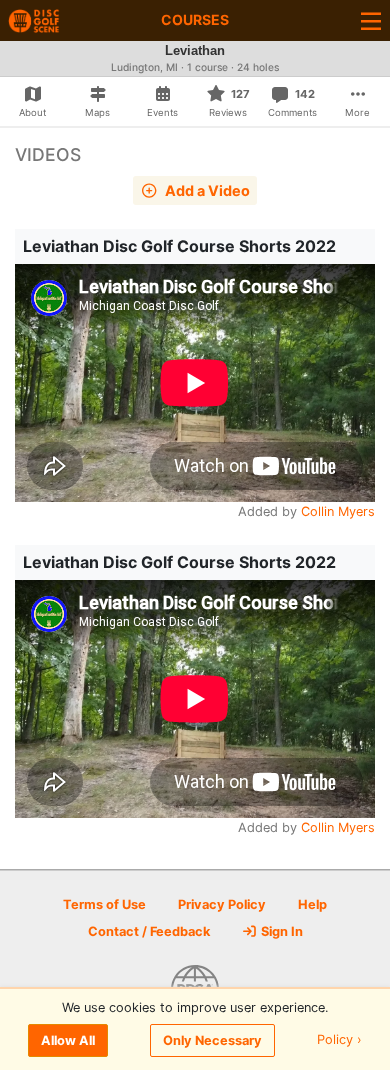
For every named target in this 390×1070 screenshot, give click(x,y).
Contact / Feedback (149, 931)
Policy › (339, 1040)
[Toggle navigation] (371, 20)
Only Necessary (212, 1040)
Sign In (280, 931)
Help (312, 904)
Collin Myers (338, 511)
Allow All (68, 1040)
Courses (195, 19)
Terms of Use (104, 904)
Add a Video (206, 190)
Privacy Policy (222, 904)
